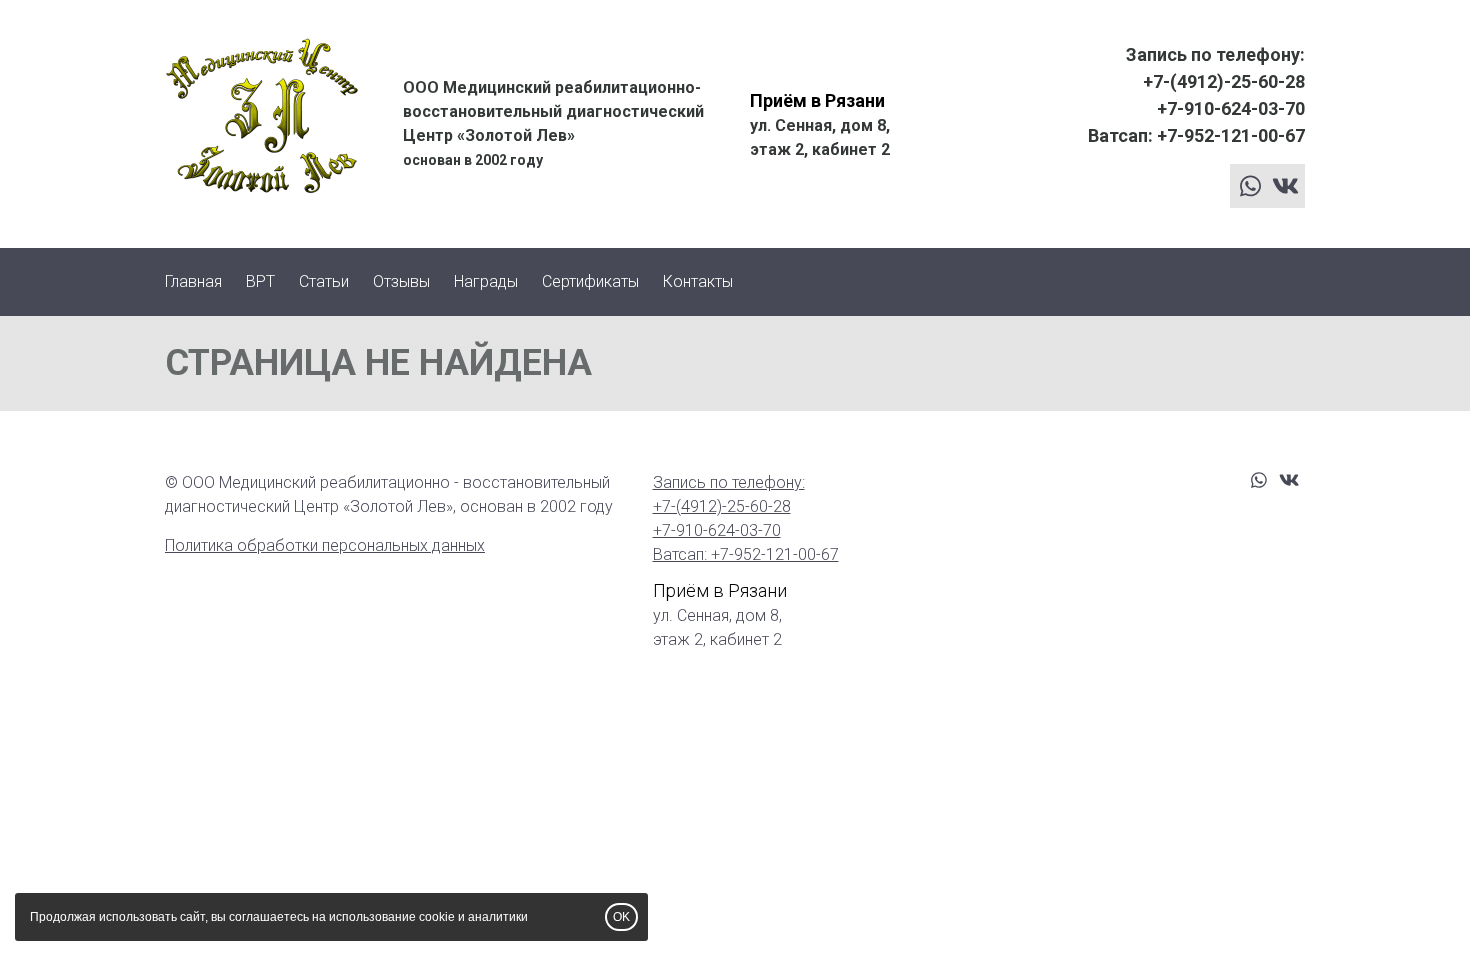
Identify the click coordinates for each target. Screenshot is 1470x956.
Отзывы (401, 281)
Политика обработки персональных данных (325, 545)
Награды (486, 281)
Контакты (698, 281)
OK (621, 917)
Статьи (324, 281)
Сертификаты (590, 281)
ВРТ (260, 281)
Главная (193, 281)
